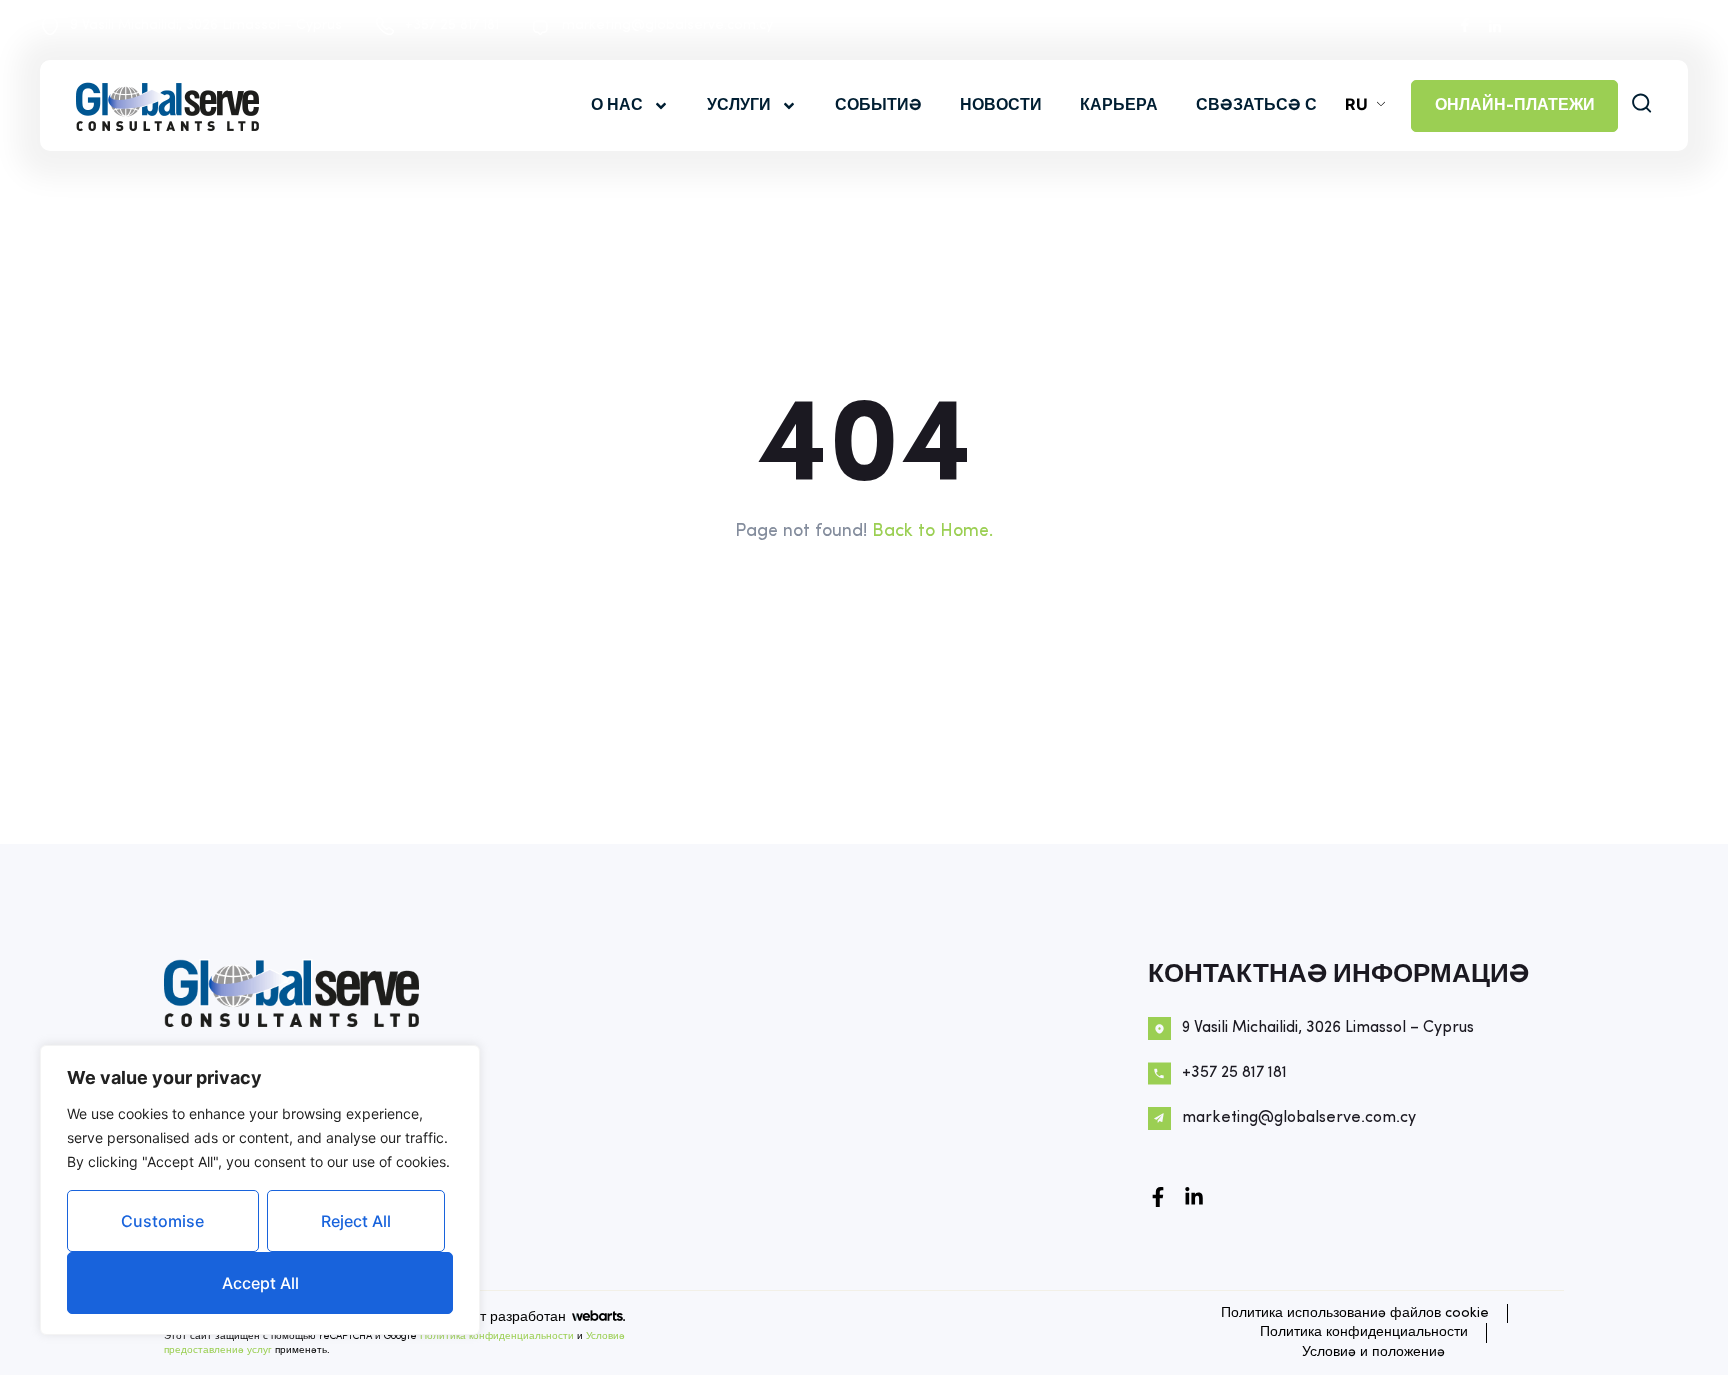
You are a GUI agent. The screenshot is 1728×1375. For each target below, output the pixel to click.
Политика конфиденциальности (497, 1336)
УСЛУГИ (739, 106)
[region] (260, 1190)
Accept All (260, 1283)
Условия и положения (1373, 1352)
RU (1356, 104)
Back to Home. (932, 531)
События (878, 106)
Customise (162, 1221)
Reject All (356, 1221)
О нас (617, 106)
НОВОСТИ (1001, 106)
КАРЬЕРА (1119, 106)
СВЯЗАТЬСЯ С (1256, 106)
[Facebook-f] (1158, 1197)
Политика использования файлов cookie (1355, 1313)
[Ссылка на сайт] (1194, 1197)
